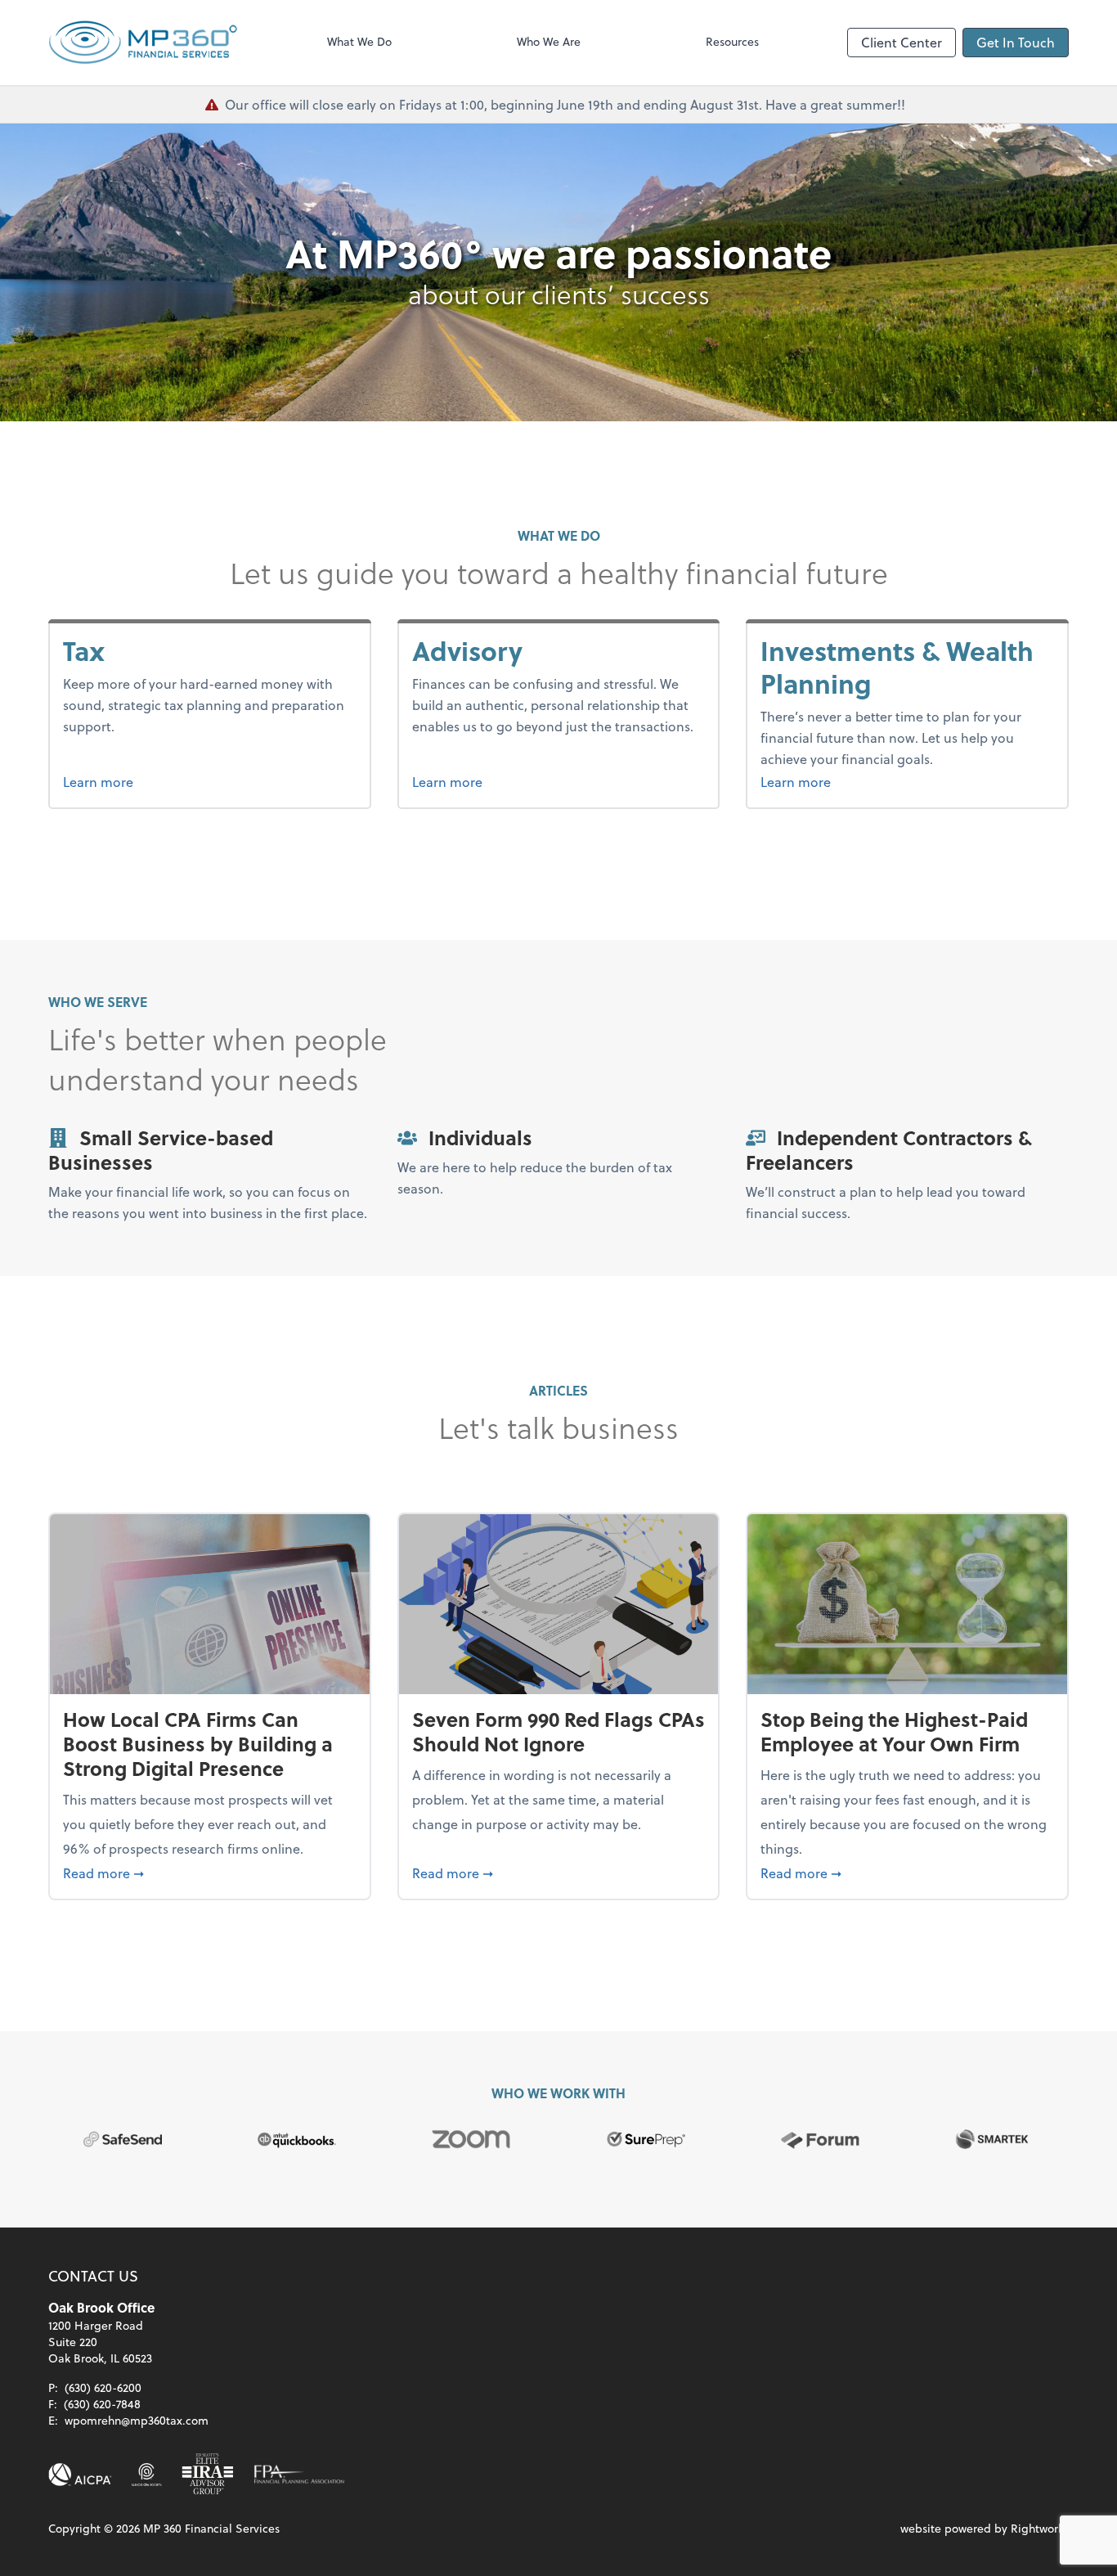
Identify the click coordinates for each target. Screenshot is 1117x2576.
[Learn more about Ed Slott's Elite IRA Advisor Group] (208, 2475)
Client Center (902, 42)
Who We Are (549, 41)
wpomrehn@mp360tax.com (137, 2420)
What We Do (359, 41)
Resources (732, 41)
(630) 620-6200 (103, 2387)
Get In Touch (1016, 42)
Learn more (129, 781)
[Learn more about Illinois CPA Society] (147, 2475)
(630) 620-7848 (102, 2404)
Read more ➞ (210, 1872)
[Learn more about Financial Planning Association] (299, 2475)
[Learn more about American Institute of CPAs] (80, 2475)
